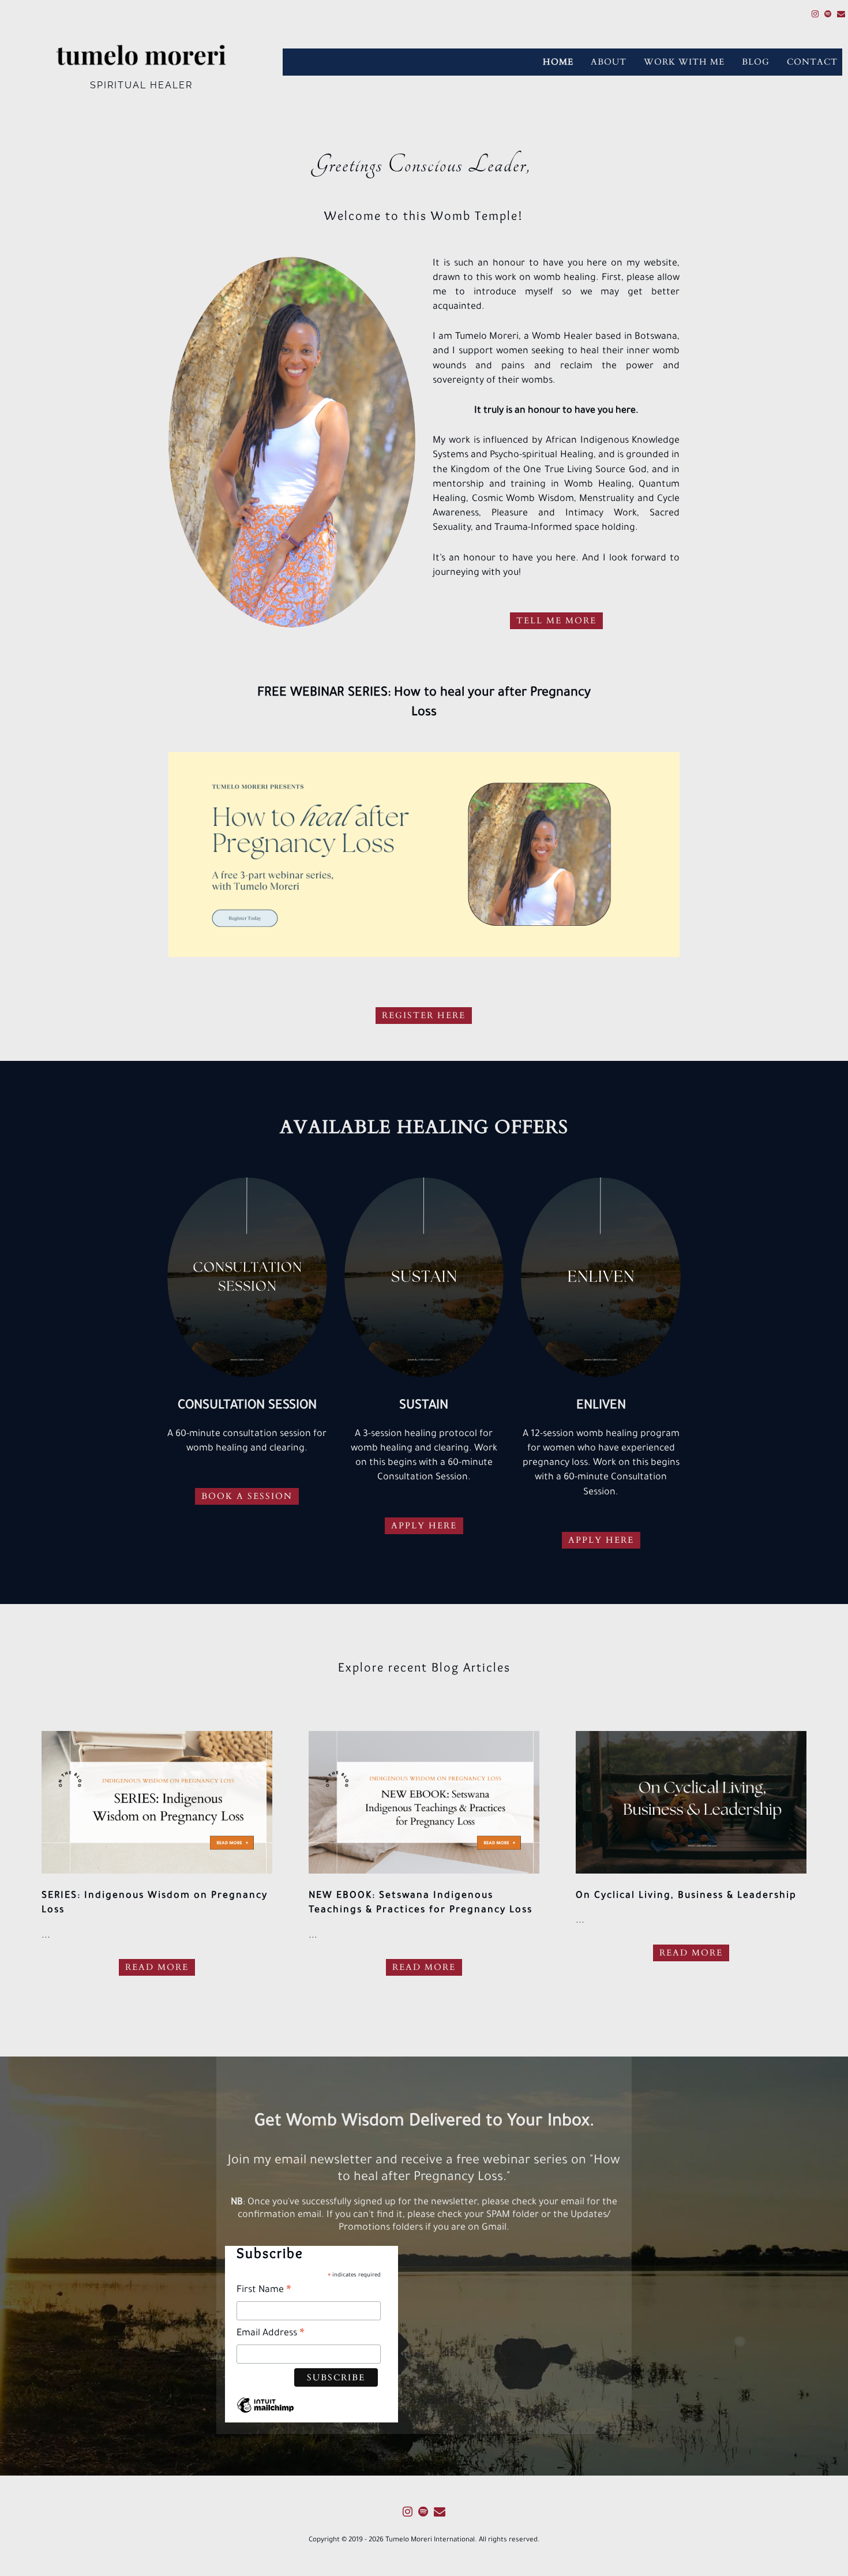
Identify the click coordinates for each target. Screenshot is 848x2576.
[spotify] (828, 16)
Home (558, 62)
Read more (157, 1967)
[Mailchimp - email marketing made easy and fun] (265, 2416)
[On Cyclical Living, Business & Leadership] (691, 1802)
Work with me (684, 62)
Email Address (271, 2336)
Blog (756, 62)
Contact (812, 62)
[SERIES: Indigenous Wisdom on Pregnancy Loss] (157, 1802)
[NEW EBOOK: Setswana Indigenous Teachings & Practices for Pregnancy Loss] (424, 1802)
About (609, 62)
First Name (264, 2292)
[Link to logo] (141, 56)
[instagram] (815, 16)
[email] (841, 16)
